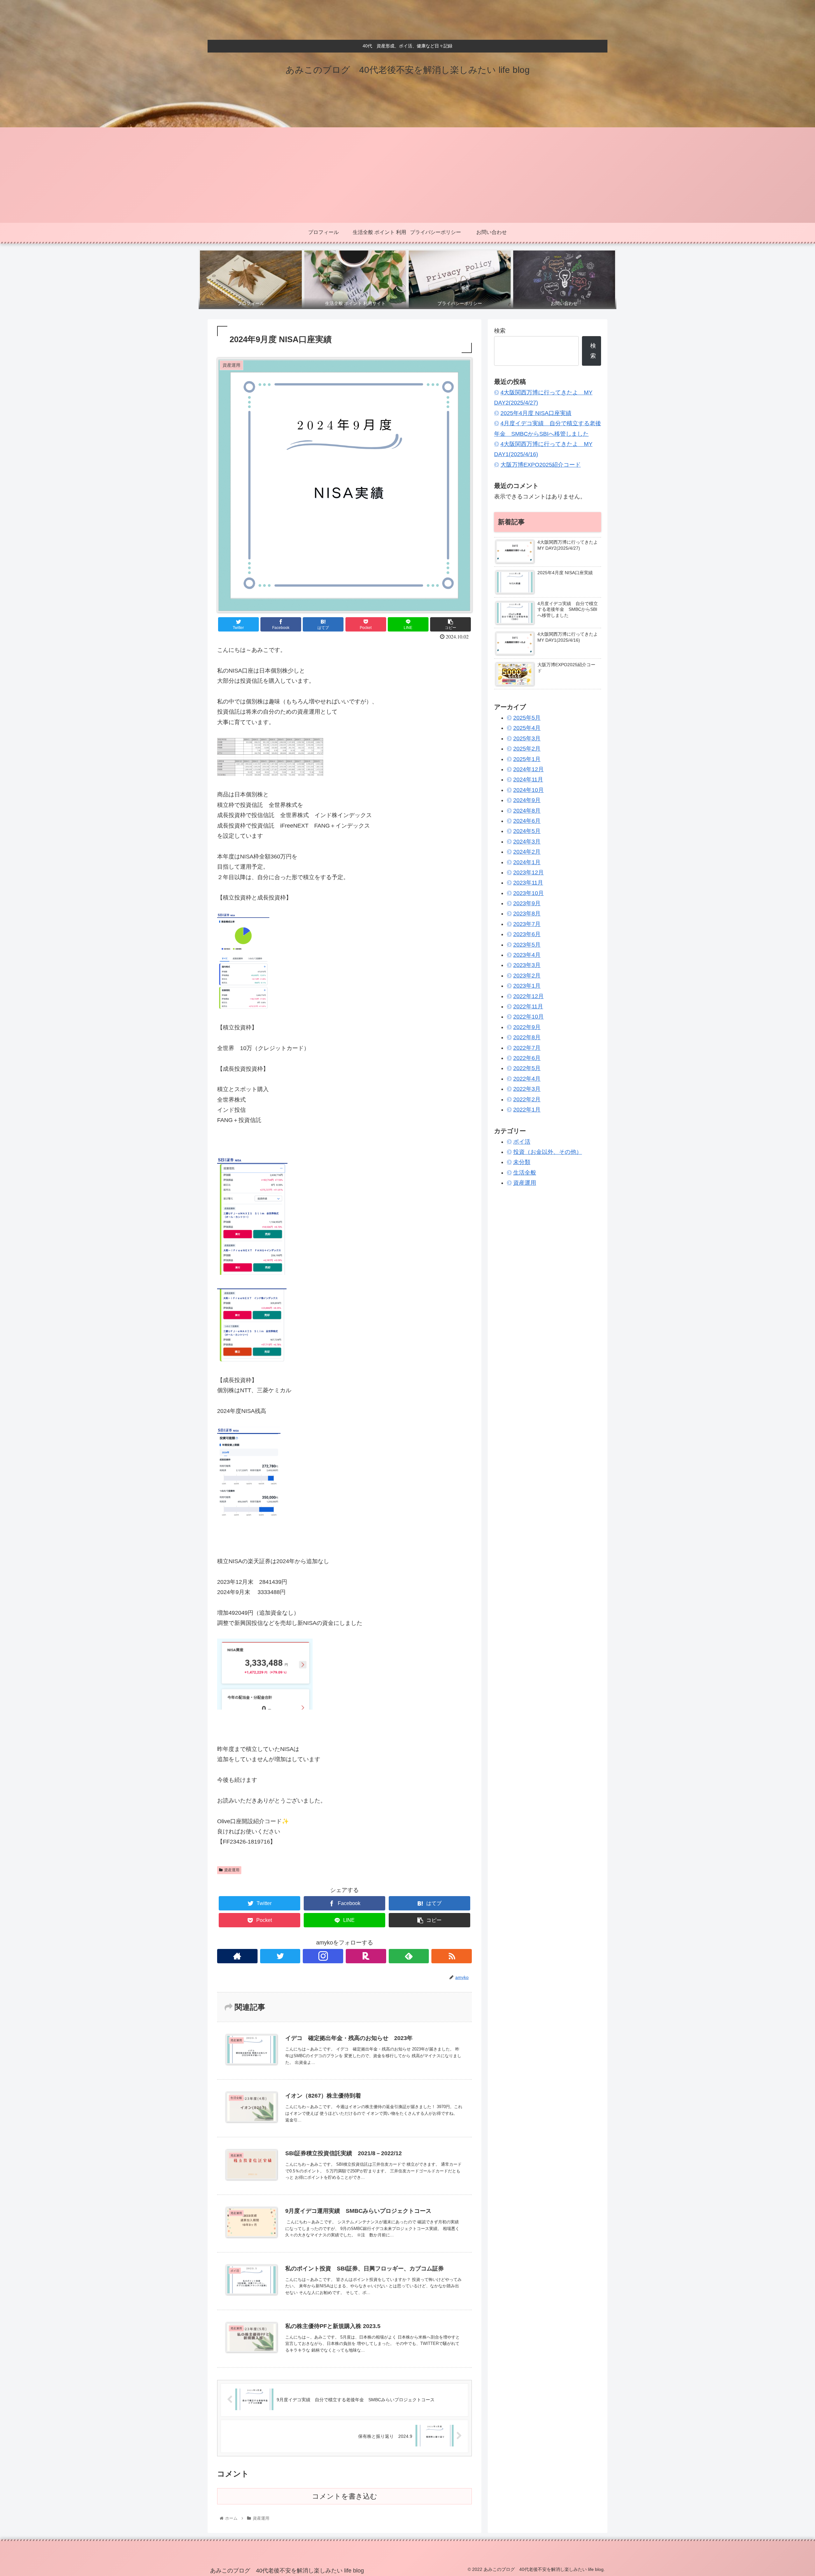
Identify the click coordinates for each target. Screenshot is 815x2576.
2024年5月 (527, 831)
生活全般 (525, 1173)
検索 (500, 331)
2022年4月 (527, 1078)
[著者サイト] (237, 1956)
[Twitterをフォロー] (280, 1956)
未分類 (522, 1162)
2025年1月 (527, 759)
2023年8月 (527, 914)
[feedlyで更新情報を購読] (409, 1956)
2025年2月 (527, 749)
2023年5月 (527, 944)
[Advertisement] (407, 175)
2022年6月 (527, 1058)
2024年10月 (528, 790)
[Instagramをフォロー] (323, 1956)
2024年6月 (527, 821)
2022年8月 (527, 1037)
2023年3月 (527, 965)
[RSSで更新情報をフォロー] (452, 1956)
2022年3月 (527, 1089)
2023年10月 (528, 893)
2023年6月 (527, 934)
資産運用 (232, 1870)
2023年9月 (527, 903)
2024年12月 (528, 769)
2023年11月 (528, 883)
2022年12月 (528, 996)
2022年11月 (528, 1006)
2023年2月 (527, 976)
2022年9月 (527, 1027)
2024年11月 (528, 780)
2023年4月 (527, 955)
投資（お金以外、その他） (548, 1152)
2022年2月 (527, 1099)
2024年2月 (527, 852)
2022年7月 (527, 1048)
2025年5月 (527, 718)
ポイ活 (522, 1141)
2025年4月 (527, 728)
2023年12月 (528, 872)
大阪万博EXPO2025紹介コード (541, 465)
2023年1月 (527, 986)
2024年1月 (527, 862)
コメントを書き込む (345, 2496)
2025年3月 (527, 738)
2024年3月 (527, 841)
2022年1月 (527, 1110)
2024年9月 (527, 800)
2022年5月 (527, 1068)
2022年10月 (528, 1017)
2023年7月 (527, 924)
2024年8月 (527, 810)
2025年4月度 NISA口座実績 (536, 413)
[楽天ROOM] (366, 1956)
